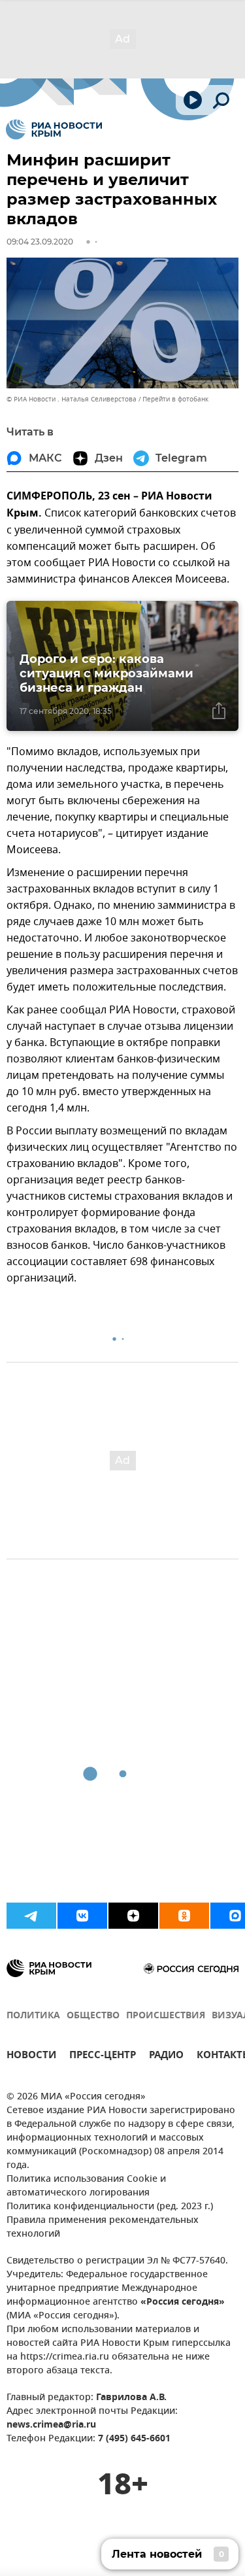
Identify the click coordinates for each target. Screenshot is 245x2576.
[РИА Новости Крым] (54, 129)
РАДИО (166, 2057)
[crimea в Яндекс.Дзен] (133, 1916)
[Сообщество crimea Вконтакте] (82, 1916)
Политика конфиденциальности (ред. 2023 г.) (110, 2207)
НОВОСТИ (31, 2057)
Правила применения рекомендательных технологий (103, 2228)
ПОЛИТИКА (33, 2016)
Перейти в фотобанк (175, 399)
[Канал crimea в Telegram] (31, 1916)
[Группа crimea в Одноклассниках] (184, 1916)
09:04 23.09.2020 (40, 242)
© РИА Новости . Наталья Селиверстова (72, 399)
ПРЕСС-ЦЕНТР (103, 2057)
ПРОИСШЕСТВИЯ (166, 2016)
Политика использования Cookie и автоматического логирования (86, 2186)
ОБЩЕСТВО (93, 2016)
